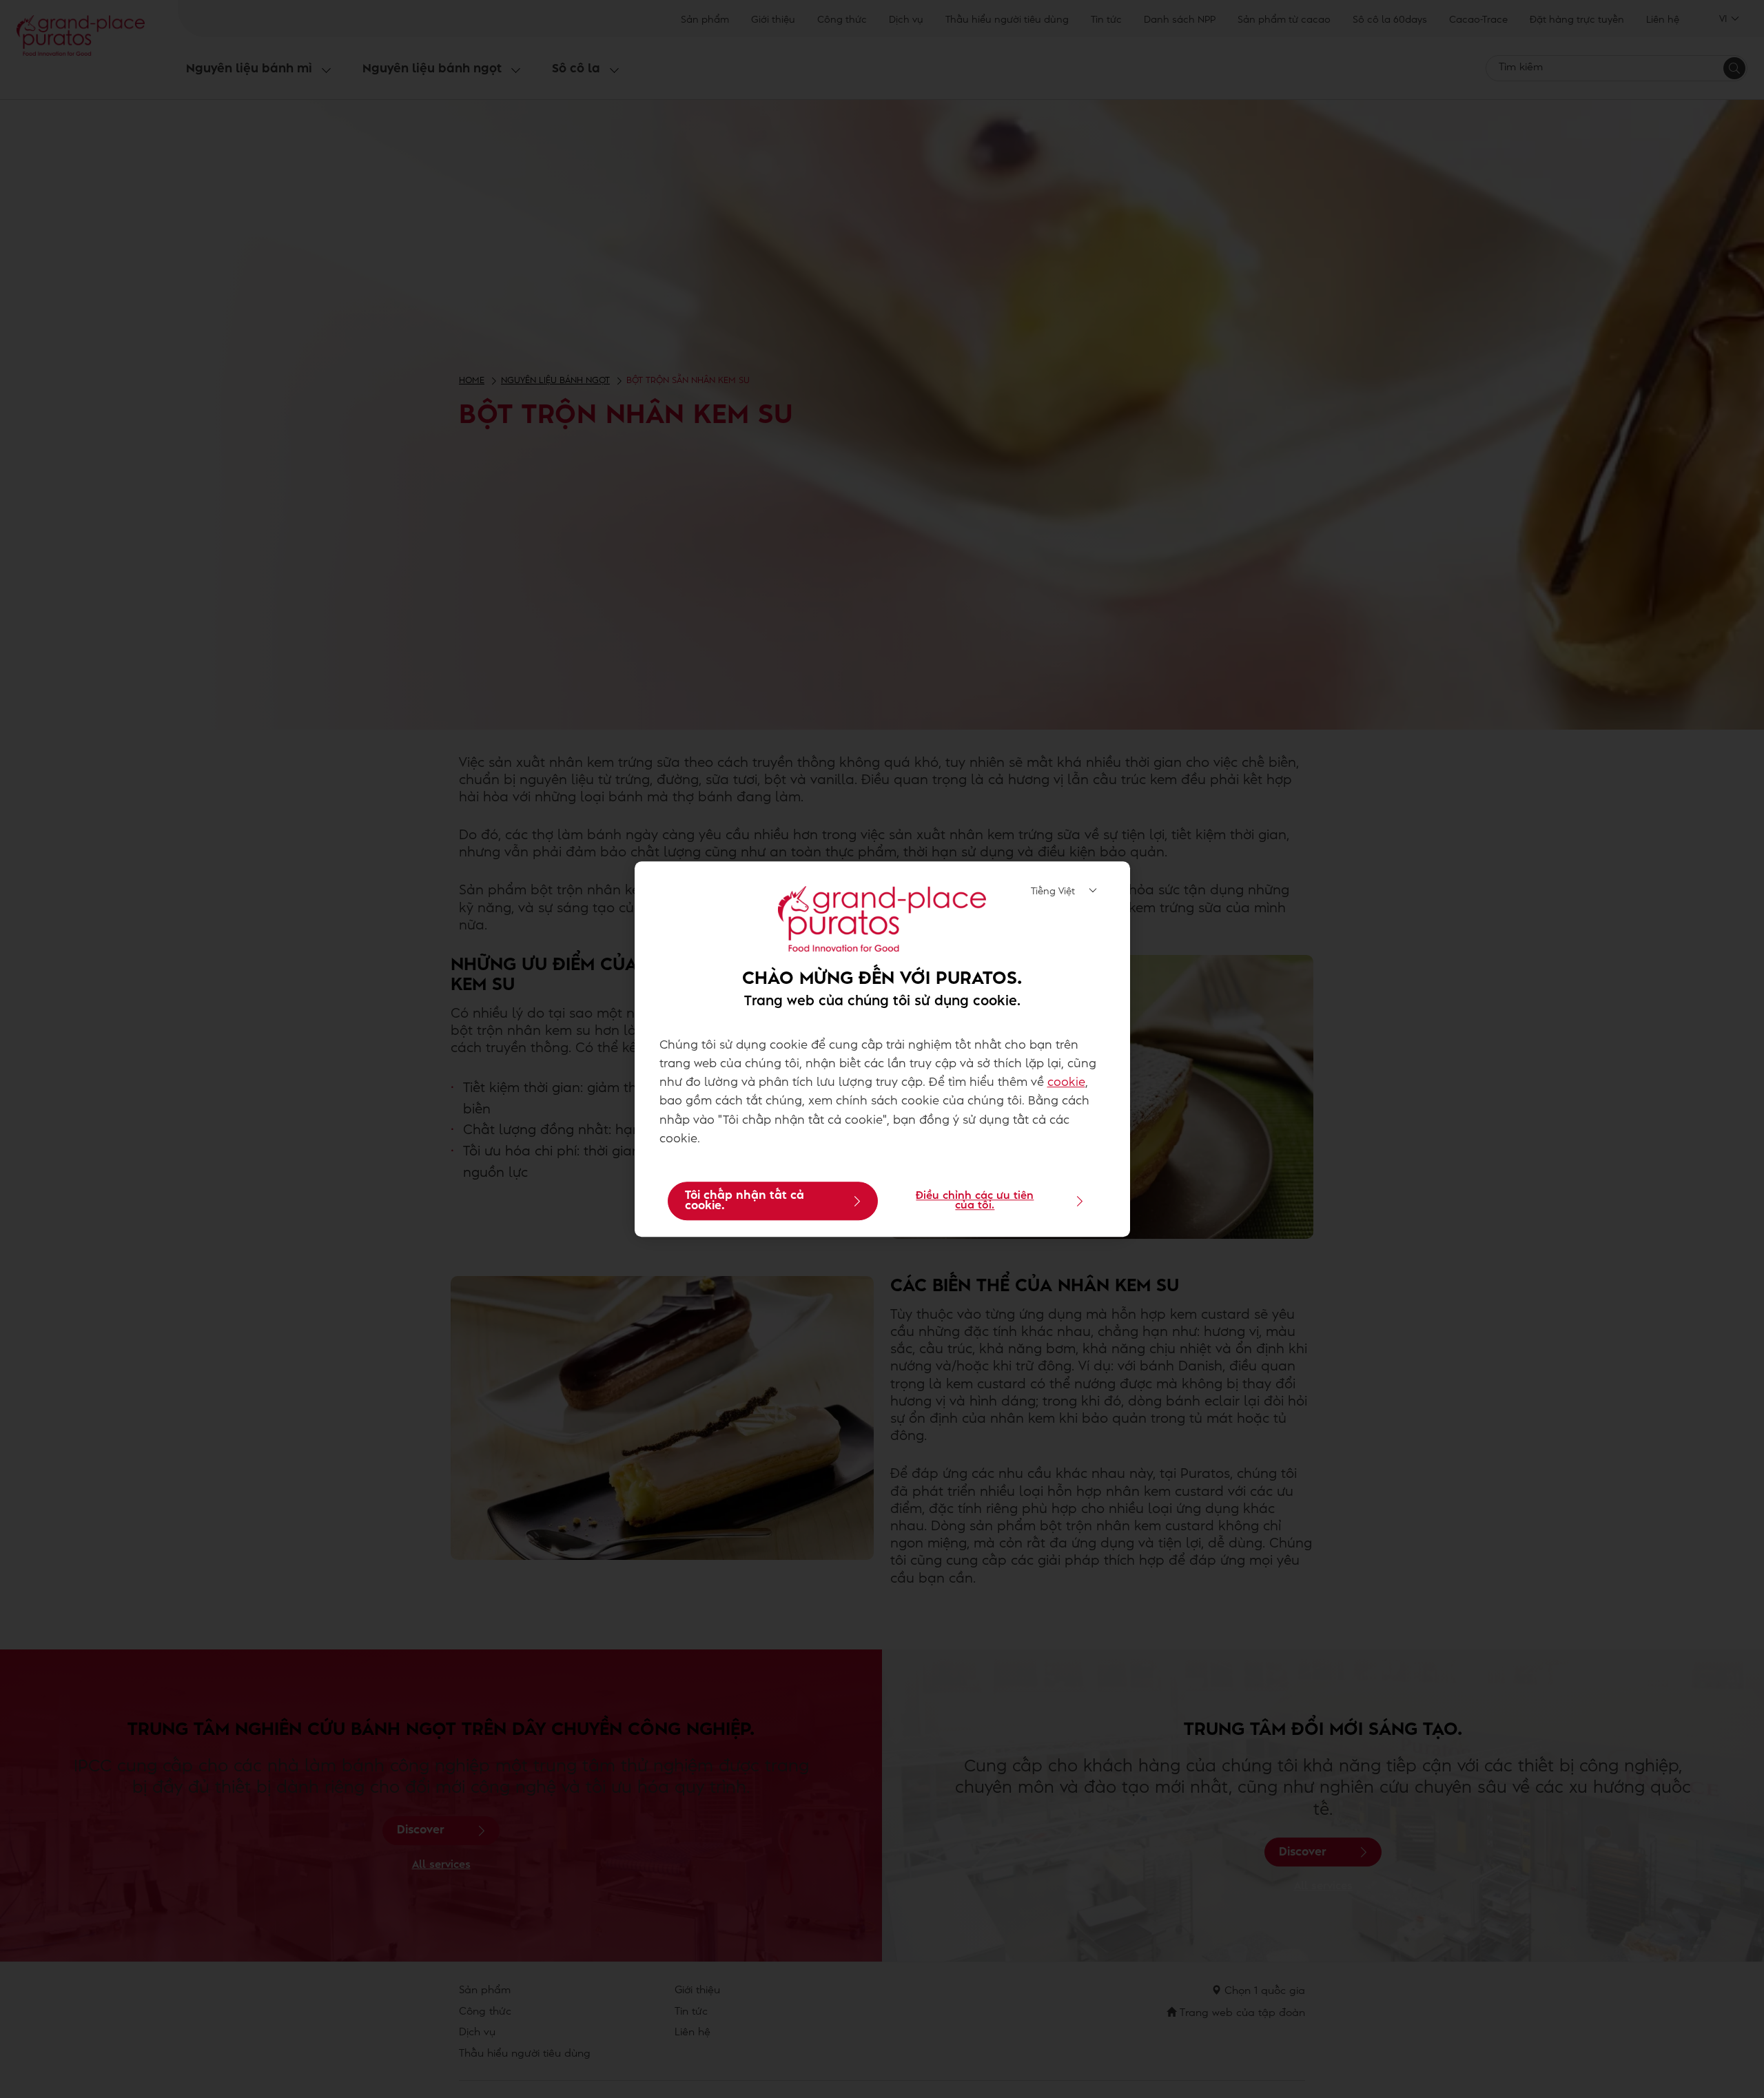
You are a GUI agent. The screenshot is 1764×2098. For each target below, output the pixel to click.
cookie (1066, 1083)
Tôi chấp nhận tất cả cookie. (745, 1201)
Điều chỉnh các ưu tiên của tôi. (975, 1201)
